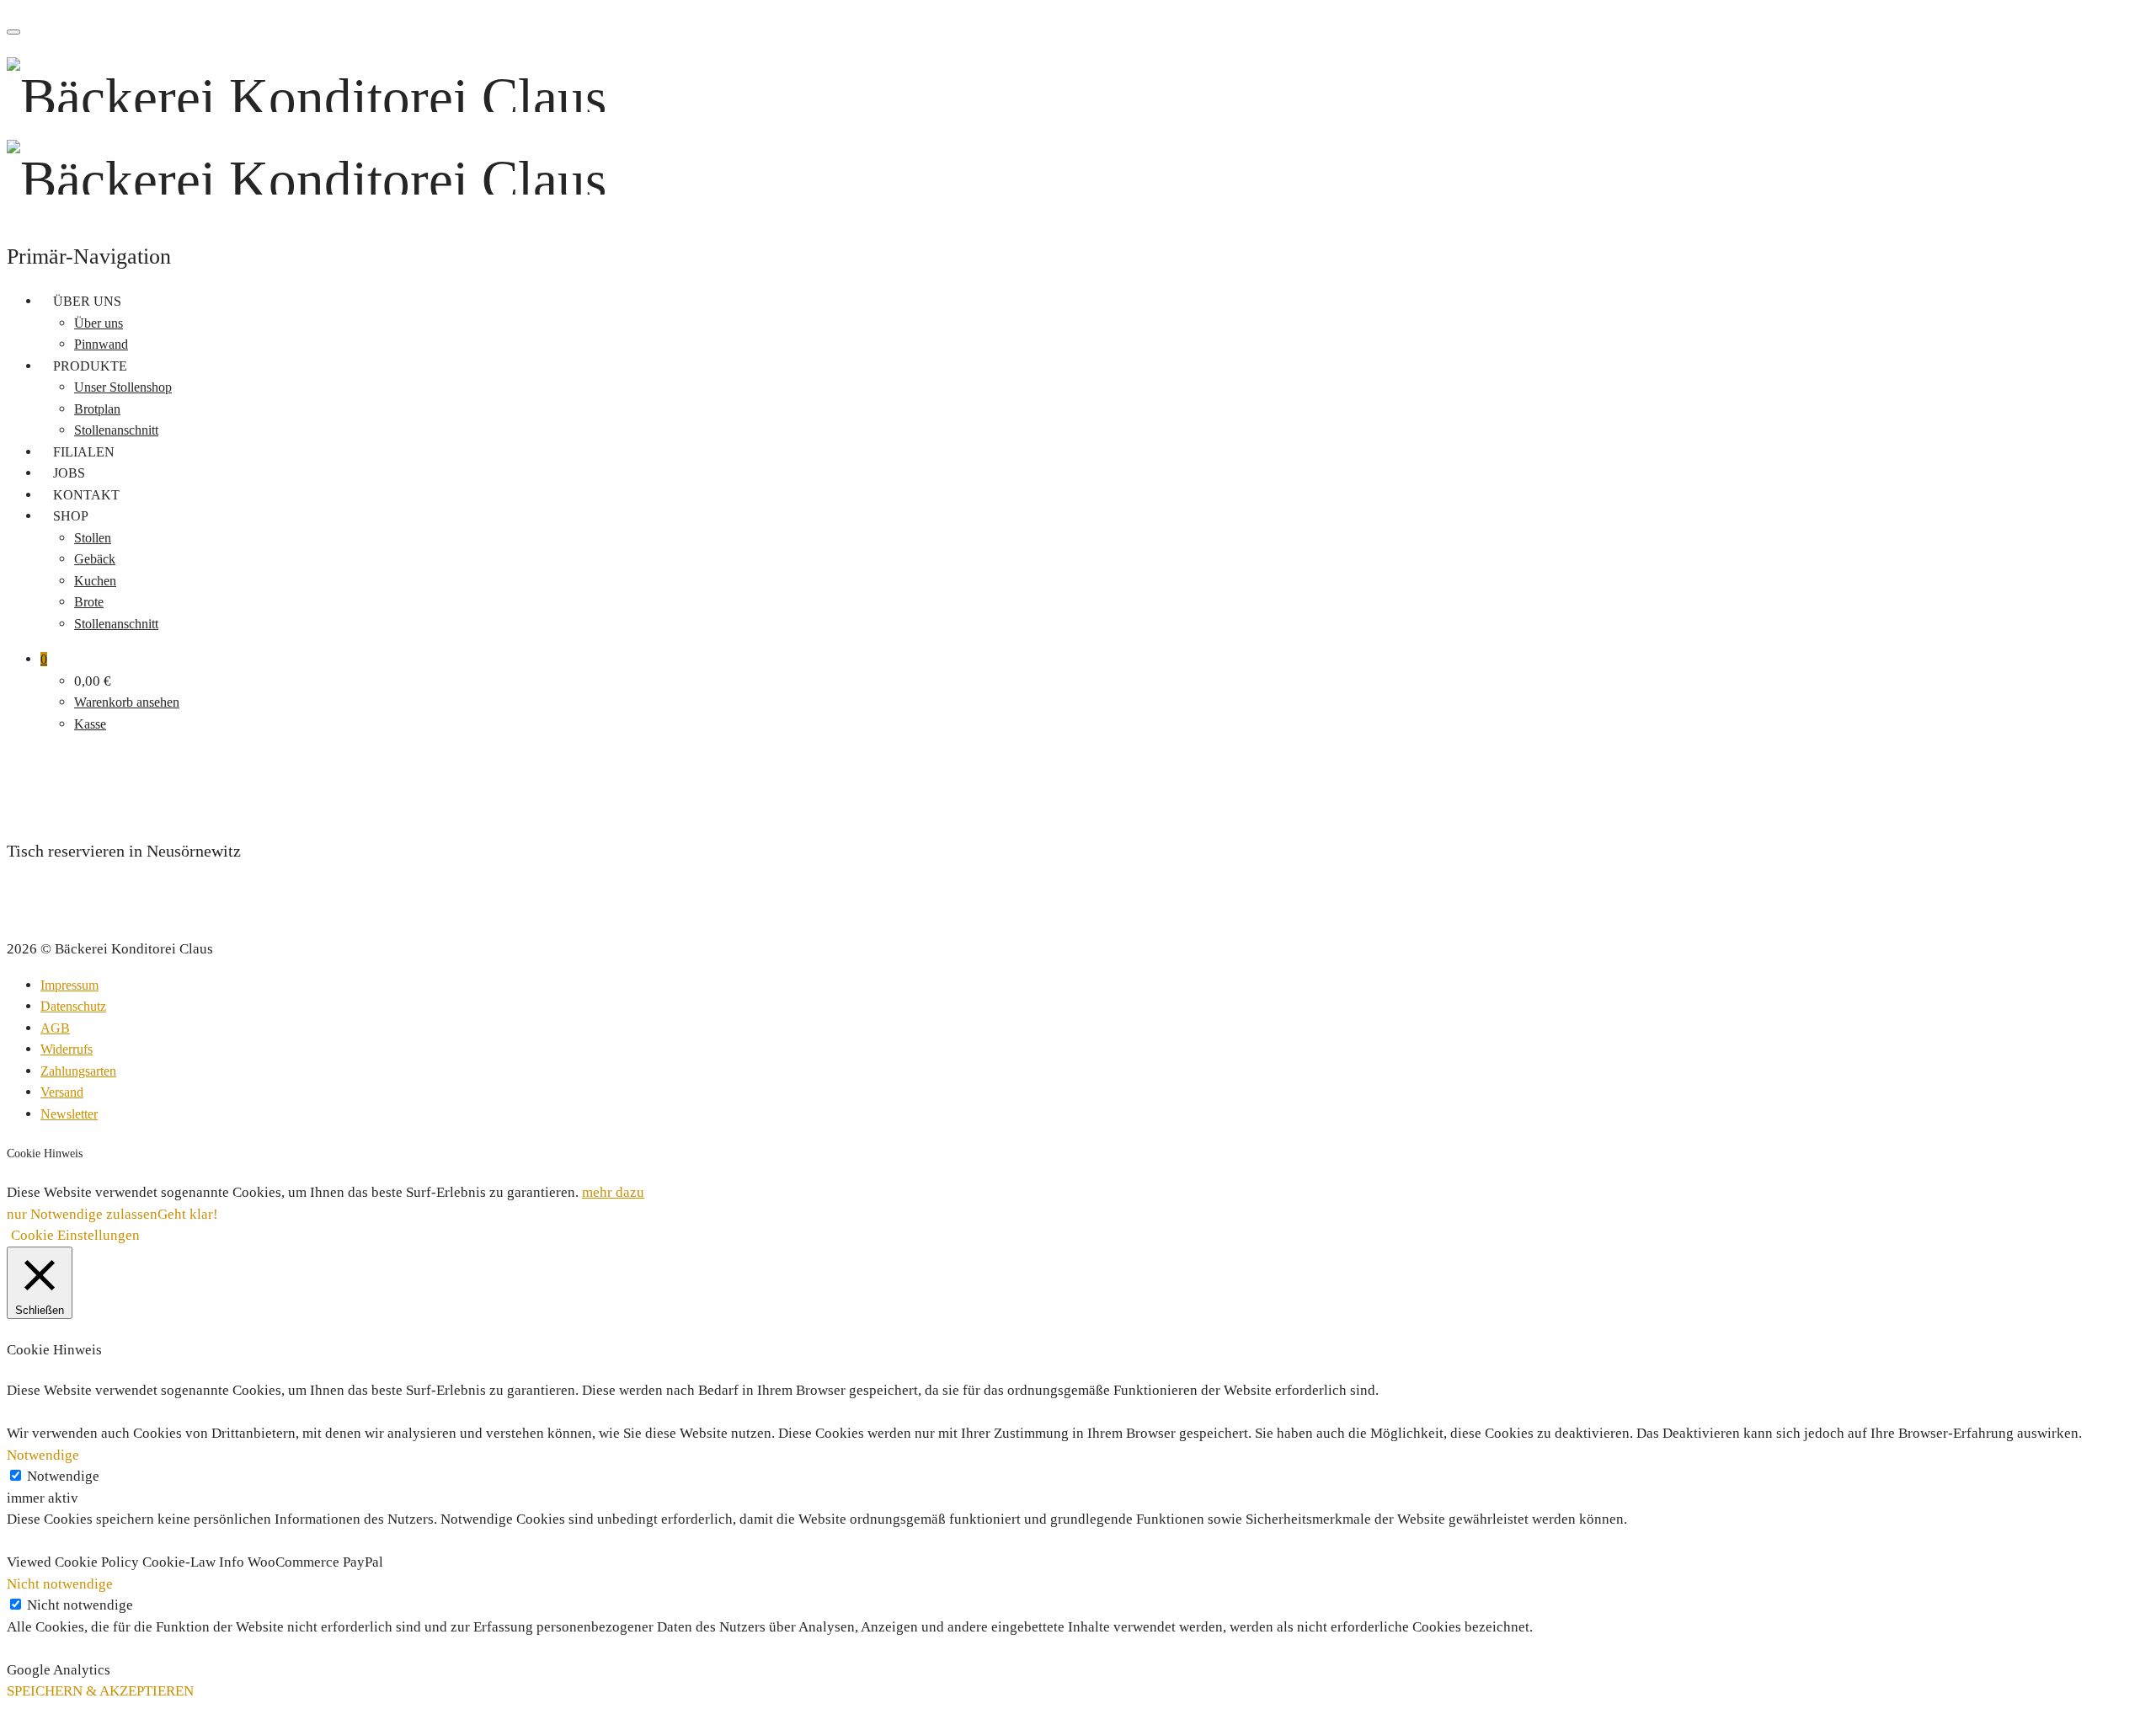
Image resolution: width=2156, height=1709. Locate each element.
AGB (55, 1028)
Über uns (87, 301)
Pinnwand (101, 344)
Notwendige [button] (43, 1455)
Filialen (84, 452)
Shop (71, 516)
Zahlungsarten (78, 1071)
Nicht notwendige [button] (60, 1584)
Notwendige (63, 1476)
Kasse (90, 724)
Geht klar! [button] (188, 1214)
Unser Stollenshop (123, 387)
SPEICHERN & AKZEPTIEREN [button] (100, 1691)
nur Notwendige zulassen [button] (82, 1214)
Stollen (93, 538)
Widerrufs (67, 1049)
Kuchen (95, 581)
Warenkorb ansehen (127, 702)
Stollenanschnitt (116, 430)
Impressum (69, 985)
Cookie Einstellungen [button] (75, 1235)
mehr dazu (613, 1192)
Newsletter (69, 1114)
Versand (62, 1092)
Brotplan (97, 409)
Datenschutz (73, 1006)
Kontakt (86, 495)
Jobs (69, 473)
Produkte (90, 366)
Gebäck (95, 559)
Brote (89, 602)
